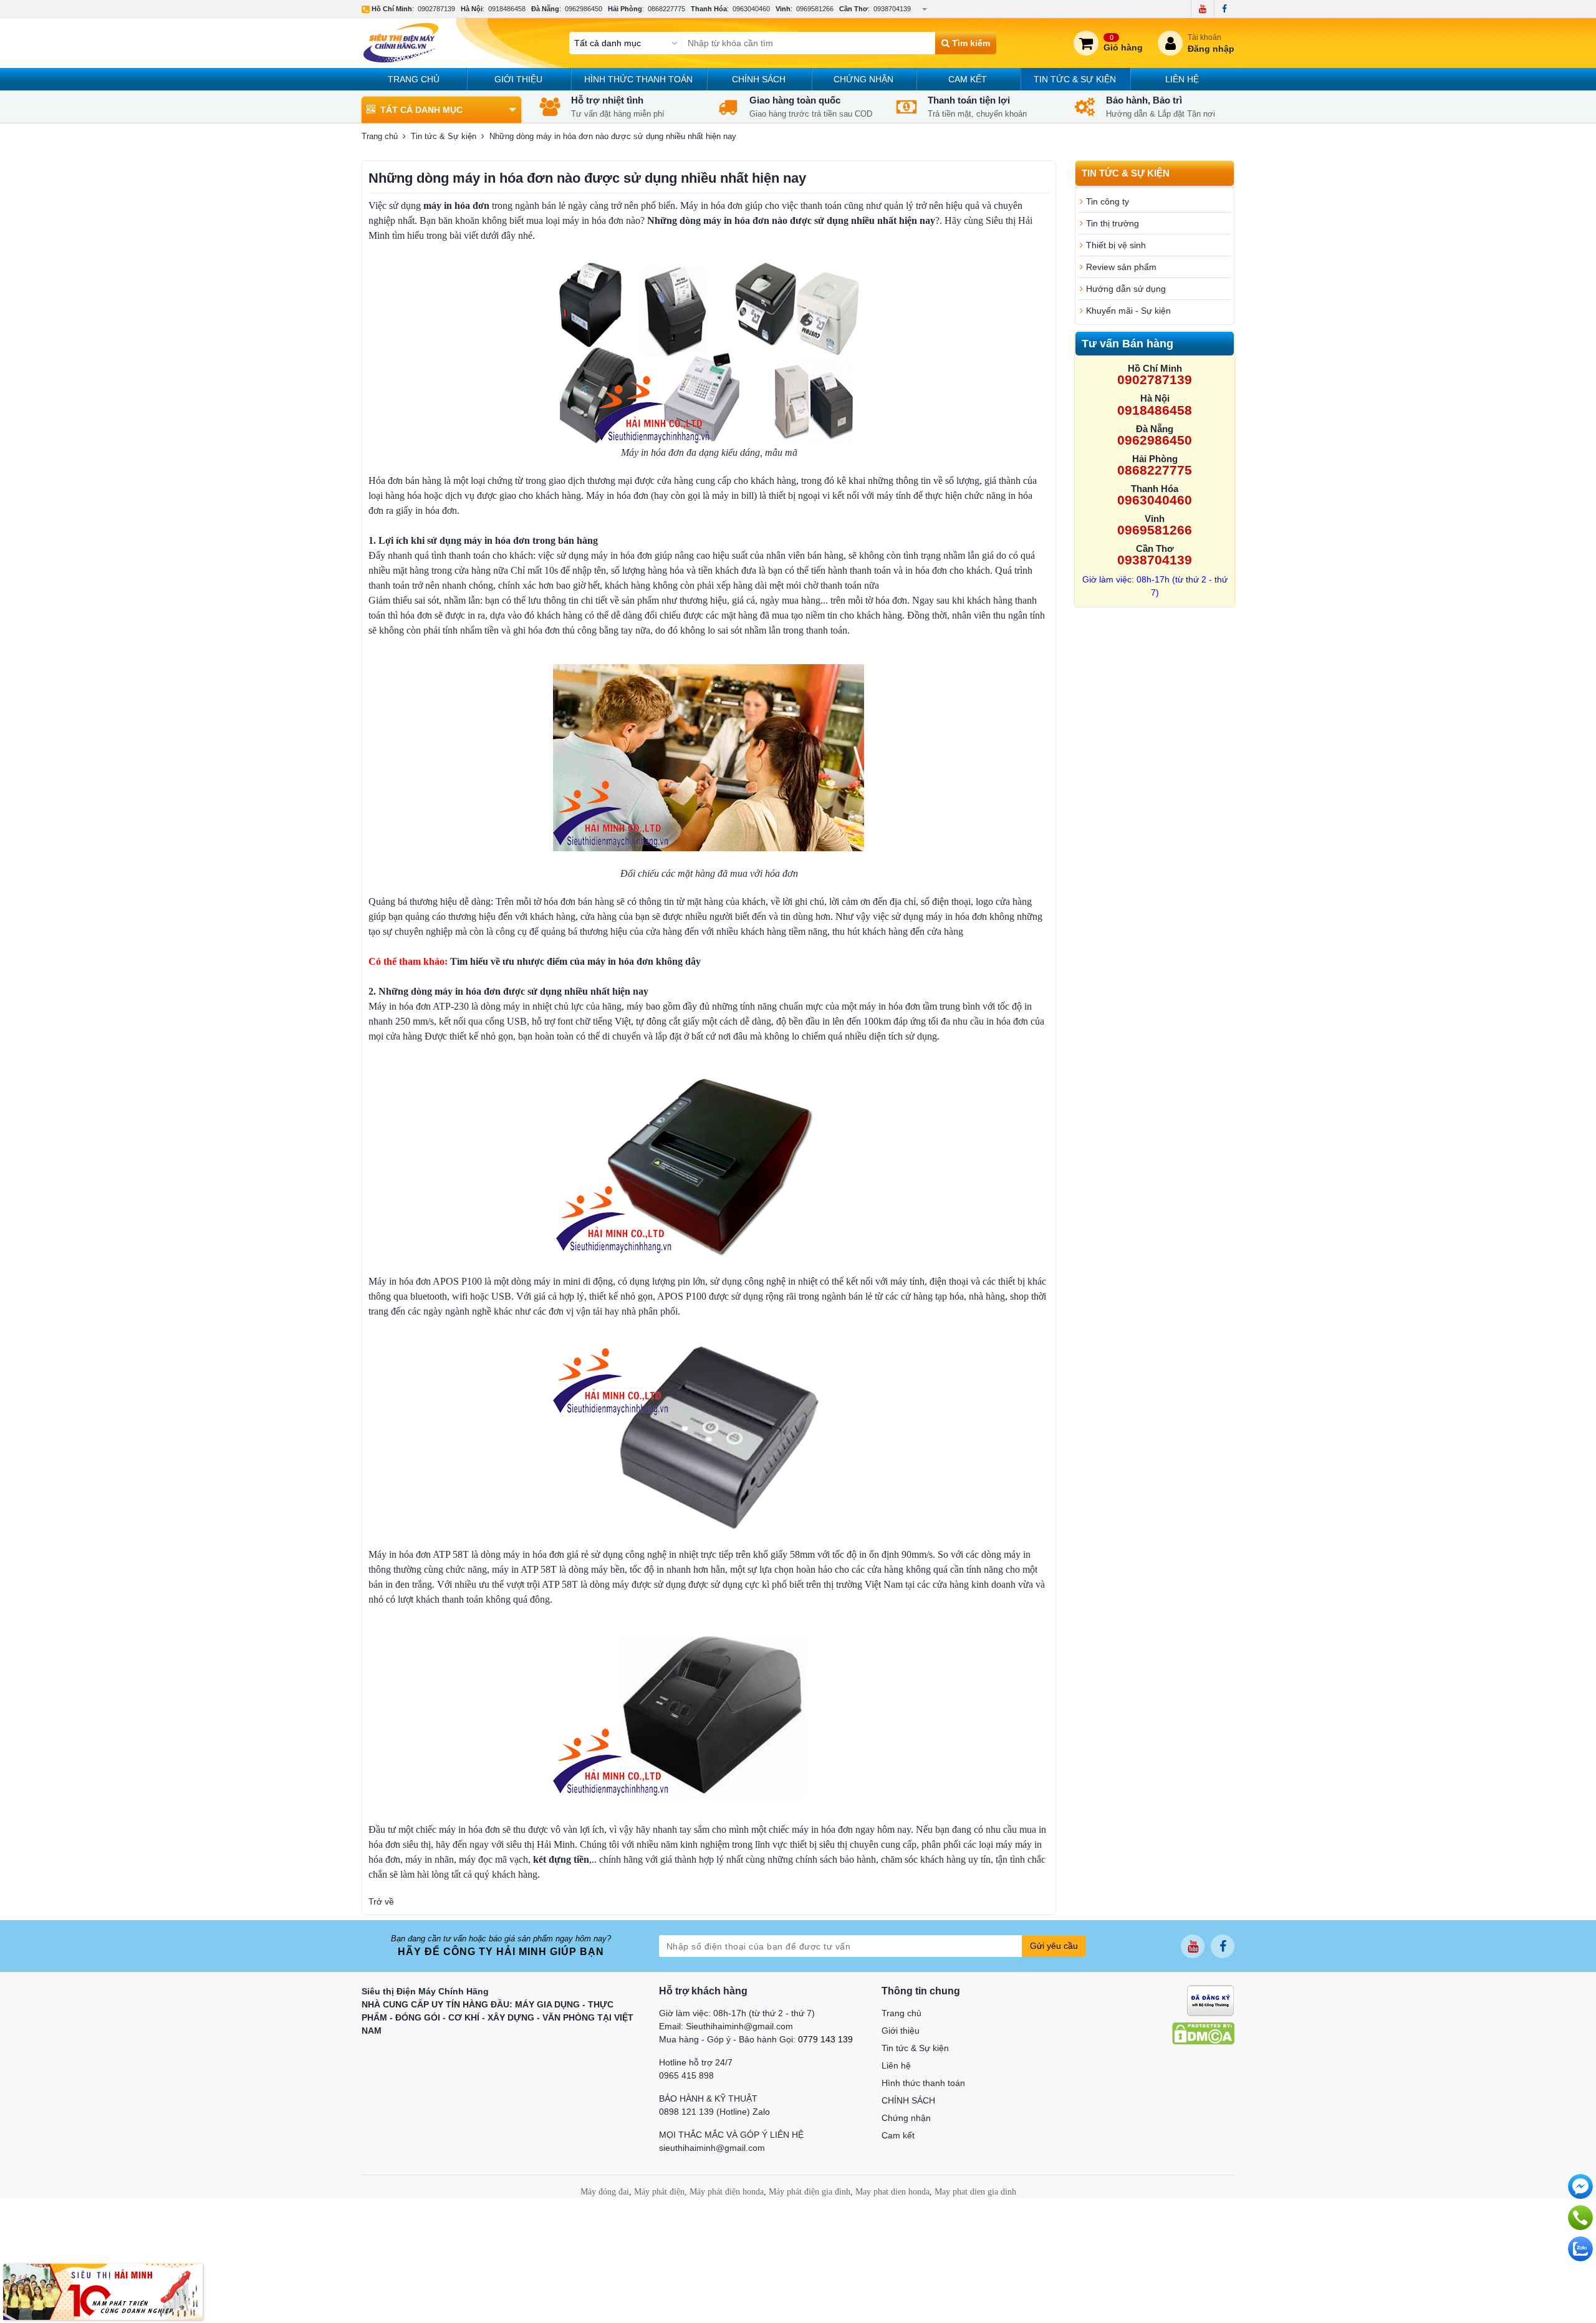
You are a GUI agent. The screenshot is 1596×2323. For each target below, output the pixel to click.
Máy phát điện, (661, 2192)
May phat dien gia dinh (975, 2192)
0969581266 (815, 9)
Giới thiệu (518, 79)
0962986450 (584, 9)
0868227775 (666, 9)
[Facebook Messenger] (1580, 2186)
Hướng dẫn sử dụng (1126, 289)
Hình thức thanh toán (638, 79)
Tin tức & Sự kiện (1075, 79)
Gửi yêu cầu (1054, 1946)
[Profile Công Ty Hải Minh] (103, 2291)
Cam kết (968, 79)
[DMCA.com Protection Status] (1203, 2033)
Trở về (381, 1901)
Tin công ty (1108, 201)
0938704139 (892, 9)
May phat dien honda (892, 2192)
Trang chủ (414, 79)
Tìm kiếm (970, 43)
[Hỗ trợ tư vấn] (1580, 2218)
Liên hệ (1182, 79)
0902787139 (436, 9)
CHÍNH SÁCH (759, 79)
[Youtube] (1202, 9)
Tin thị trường (1113, 223)
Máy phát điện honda (727, 2192)
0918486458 (507, 9)
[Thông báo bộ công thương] (1210, 2000)
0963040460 (751, 9)
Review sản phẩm (1121, 267)
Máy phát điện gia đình (810, 2192)
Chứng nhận (863, 79)
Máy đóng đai (605, 2192)
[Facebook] (1224, 9)
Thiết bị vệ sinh (1116, 245)
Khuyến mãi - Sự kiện (1128, 311)
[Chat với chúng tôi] (1580, 2249)
